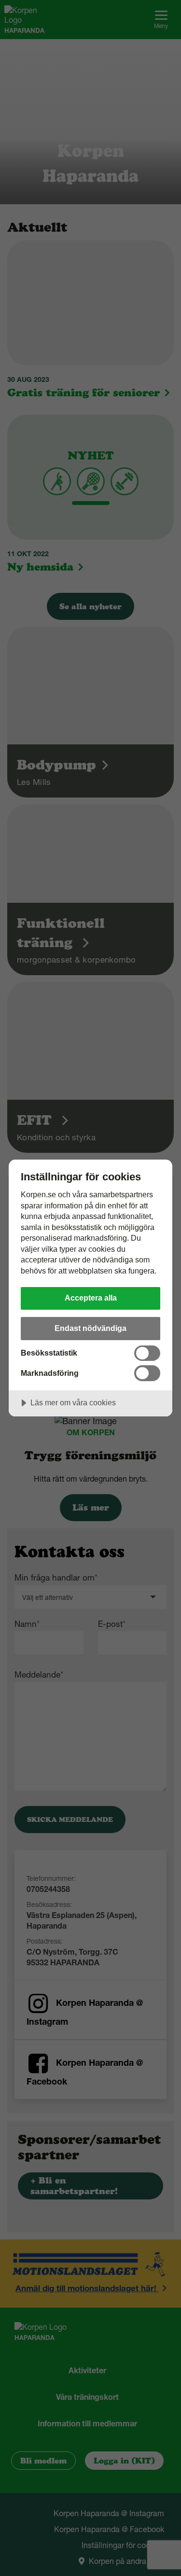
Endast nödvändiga (90, 1328)
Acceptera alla (91, 1298)
